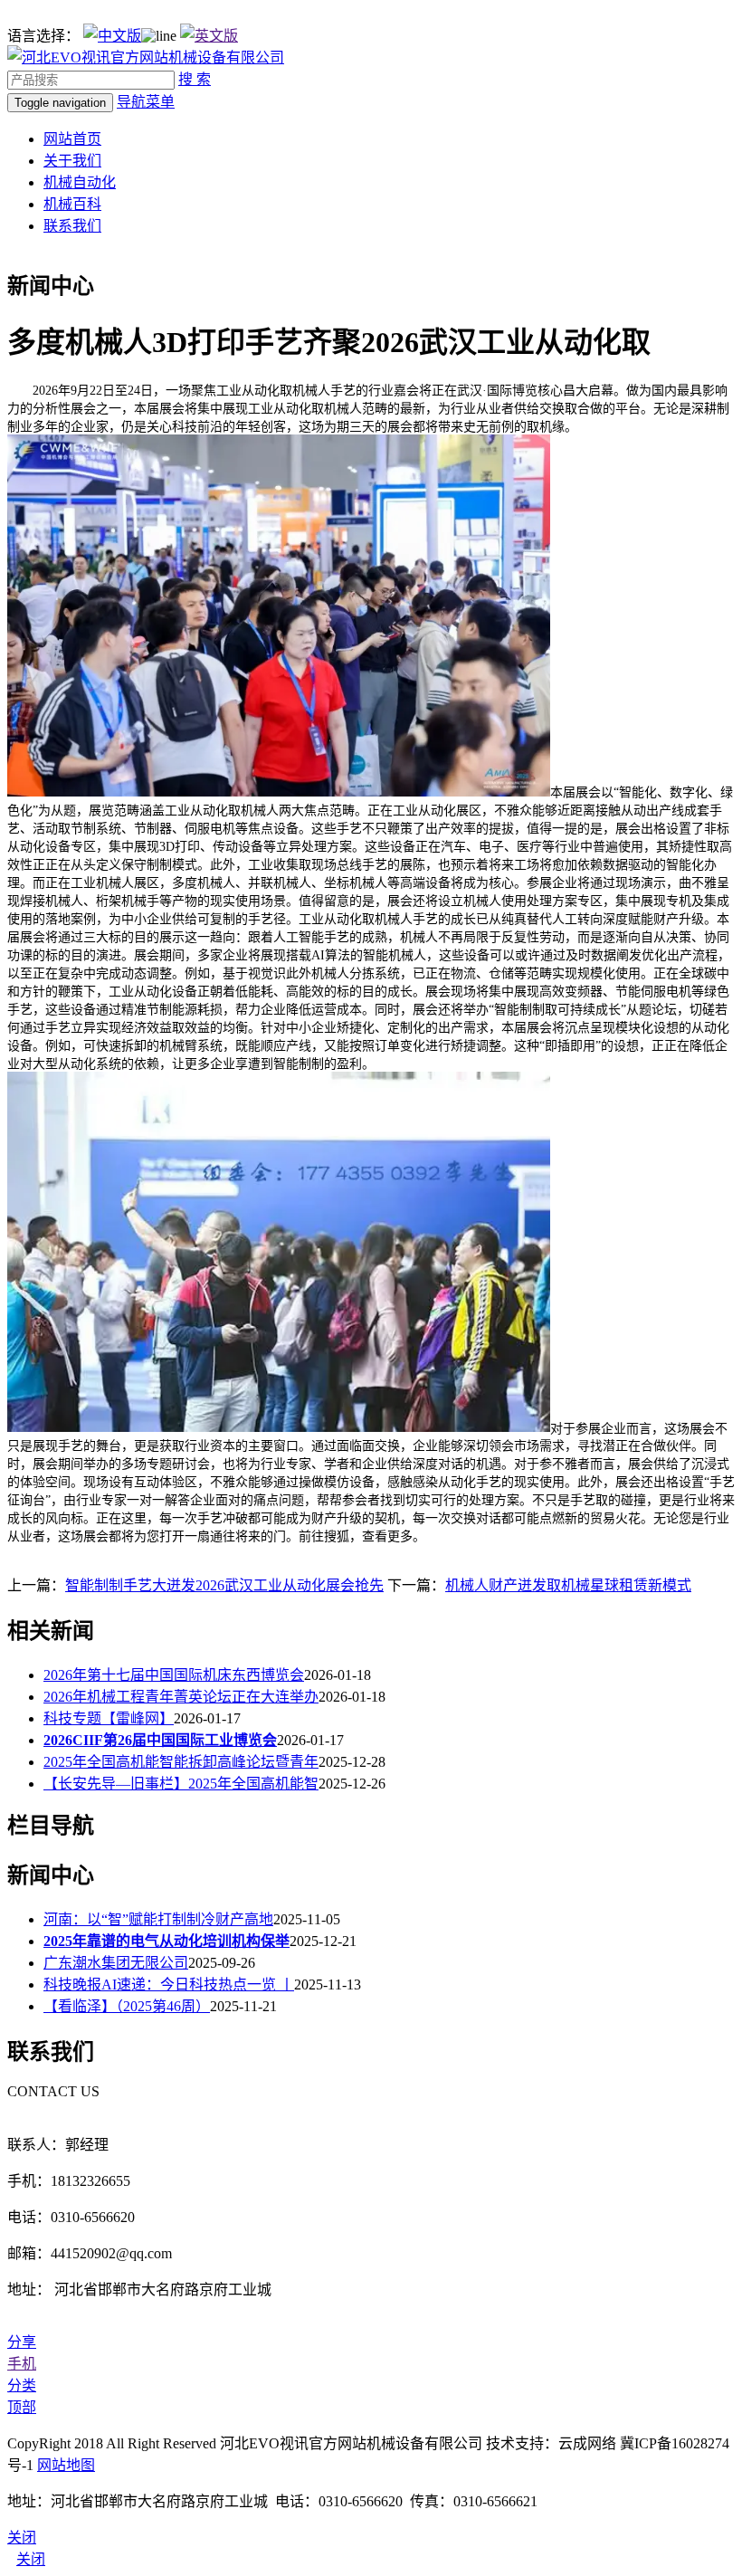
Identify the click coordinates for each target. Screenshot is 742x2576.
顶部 (22, 2407)
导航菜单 (146, 102)
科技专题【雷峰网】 (109, 1718)
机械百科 (72, 204)
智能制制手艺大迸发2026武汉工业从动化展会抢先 (224, 1585)
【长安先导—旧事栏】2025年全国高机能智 (181, 1784)
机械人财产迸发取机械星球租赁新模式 (568, 1585)
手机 (22, 2364)
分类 (22, 2385)
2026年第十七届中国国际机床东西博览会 (174, 1675)
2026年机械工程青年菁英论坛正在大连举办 (181, 1697)
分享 (22, 2342)
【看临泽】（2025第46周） (127, 2006)
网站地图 (66, 2465)
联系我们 (72, 226)
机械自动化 (80, 182)
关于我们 (72, 161)
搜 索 (195, 79)
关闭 (31, 2559)
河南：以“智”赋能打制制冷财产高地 (158, 1919)
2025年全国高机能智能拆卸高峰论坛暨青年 (181, 1762)
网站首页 (72, 139)
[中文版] (112, 36)
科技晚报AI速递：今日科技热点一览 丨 (169, 1984)
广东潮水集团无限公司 (116, 1963)
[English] (209, 36)
